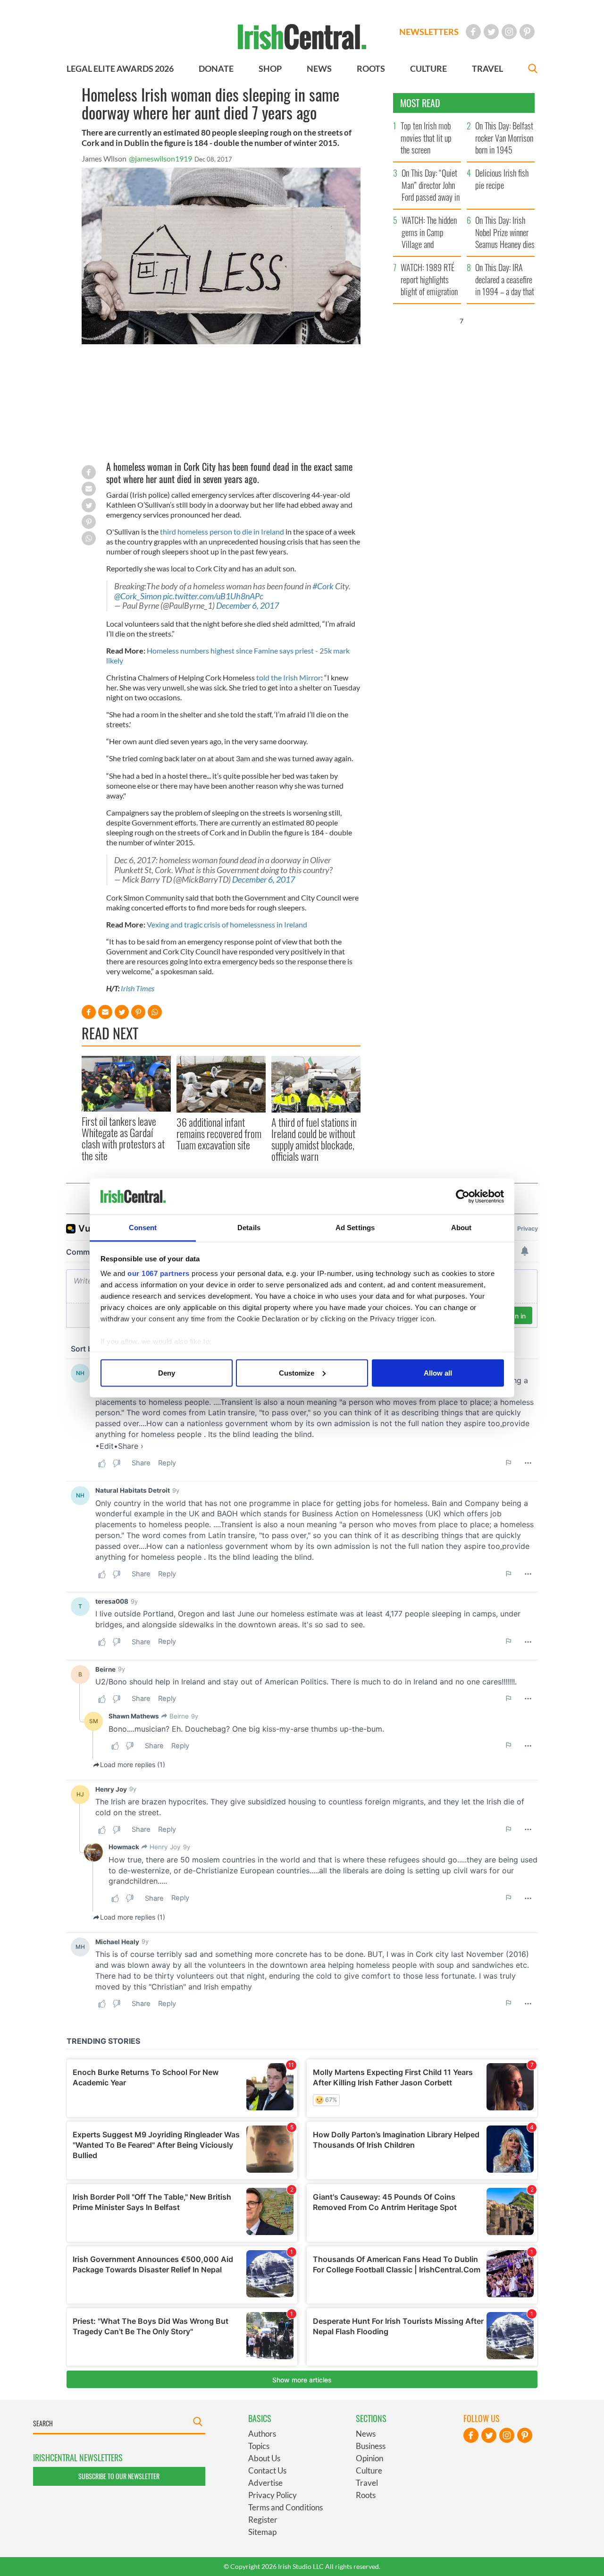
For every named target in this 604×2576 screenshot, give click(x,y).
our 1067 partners (159, 1273)
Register (263, 2520)
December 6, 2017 (247, 606)
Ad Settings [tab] (355, 1228)
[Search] (533, 70)
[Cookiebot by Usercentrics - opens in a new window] (463, 1197)
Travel (367, 2483)
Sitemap (262, 2532)
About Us (264, 2458)
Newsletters (429, 32)
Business (371, 2446)
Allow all (438, 1373)
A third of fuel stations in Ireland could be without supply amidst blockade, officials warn (314, 1139)
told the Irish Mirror (289, 677)
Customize (297, 1373)
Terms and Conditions (285, 2507)
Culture (369, 2470)
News (366, 2434)
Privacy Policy (273, 2495)
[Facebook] (473, 32)
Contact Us (267, 2470)
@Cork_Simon (138, 596)
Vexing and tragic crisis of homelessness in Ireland (227, 924)
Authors (262, 2434)
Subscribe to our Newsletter (119, 2476)
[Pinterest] (527, 32)
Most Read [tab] (420, 103)
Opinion (369, 2458)
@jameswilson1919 (160, 158)
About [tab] (461, 1228)
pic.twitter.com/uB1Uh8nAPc (213, 596)
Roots (366, 2495)
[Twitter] (491, 32)
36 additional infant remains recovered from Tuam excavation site (219, 1134)
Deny (167, 1373)
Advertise (265, 2483)
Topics (259, 2446)
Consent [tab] (143, 1228)
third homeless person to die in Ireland (222, 531)
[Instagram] (509, 32)
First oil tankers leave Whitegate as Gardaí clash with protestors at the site (123, 1138)
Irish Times (138, 988)
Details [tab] (249, 1228)
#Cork (323, 586)
